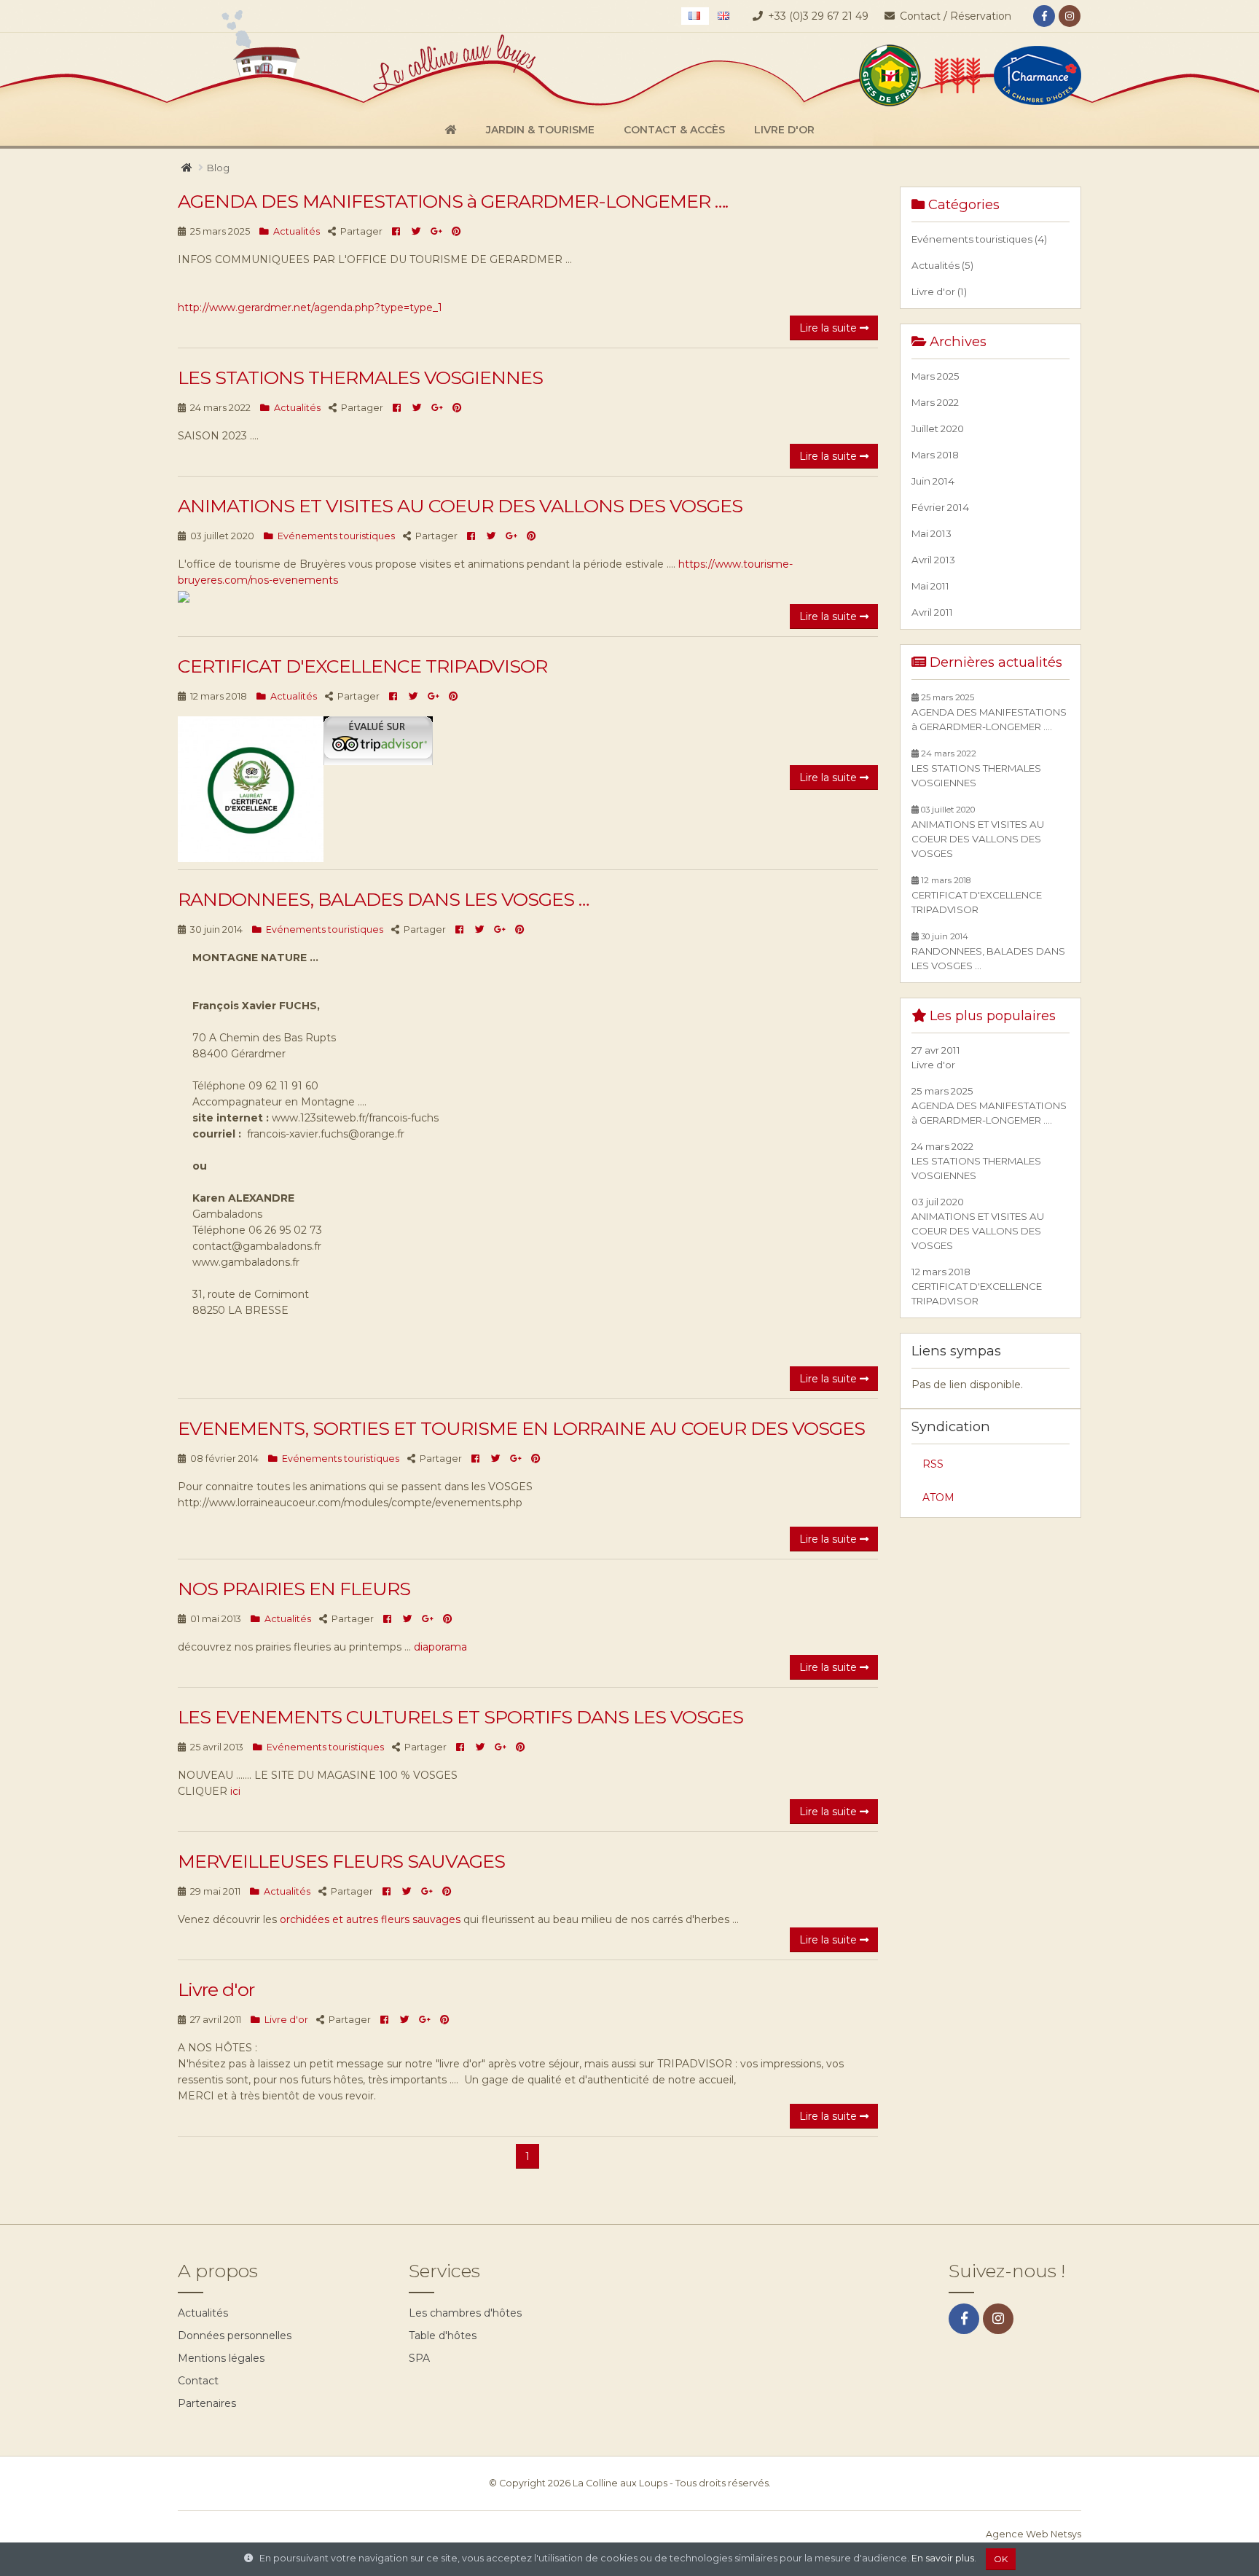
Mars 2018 (935, 455)
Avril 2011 (932, 612)
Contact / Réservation (954, 16)
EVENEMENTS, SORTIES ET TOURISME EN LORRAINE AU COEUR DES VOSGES (521, 1428)
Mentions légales (221, 2358)
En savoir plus (943, 2558)
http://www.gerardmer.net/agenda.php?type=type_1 (310, 308)
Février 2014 (940, 507)
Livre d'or (784, 130)
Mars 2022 (935, 402)
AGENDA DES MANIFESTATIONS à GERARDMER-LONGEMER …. (453, 201)
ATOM (938, 1498)
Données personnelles (235, 2336)
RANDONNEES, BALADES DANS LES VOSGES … (383, 899)
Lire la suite (829, 328)
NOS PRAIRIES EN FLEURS (294, 1589)
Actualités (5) (942, 265)
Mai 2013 (931, 533)
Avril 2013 (933, 560)
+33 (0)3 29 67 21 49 (818, 16)
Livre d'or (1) (939, 291)
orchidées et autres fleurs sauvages (370, 1919)
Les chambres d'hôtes (465, 2313)
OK (1001, 2559)
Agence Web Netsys (1034, 2534)
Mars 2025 (936, 376)
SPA (419, 2358)
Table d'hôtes (443, 2336)
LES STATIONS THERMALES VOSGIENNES (360, 377)
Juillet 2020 (938, 428)
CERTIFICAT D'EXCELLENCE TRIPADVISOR (362, 666)
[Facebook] (1044, 16)
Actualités (203, 2313)
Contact (198, 2381)
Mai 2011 (930, 586)
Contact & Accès (674, 130)
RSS (933, 1464)
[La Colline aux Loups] (335, 72)
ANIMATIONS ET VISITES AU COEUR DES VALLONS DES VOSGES (460, 506)
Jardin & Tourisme (540, 130)
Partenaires (207, 2403)
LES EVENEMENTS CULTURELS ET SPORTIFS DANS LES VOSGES (460, 1717)
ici (234, 1791)
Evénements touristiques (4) (979, 239)
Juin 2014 (933, 481)
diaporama (440, 1647)
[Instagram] (1070, 16)
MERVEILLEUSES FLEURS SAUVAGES (341, 1861)
